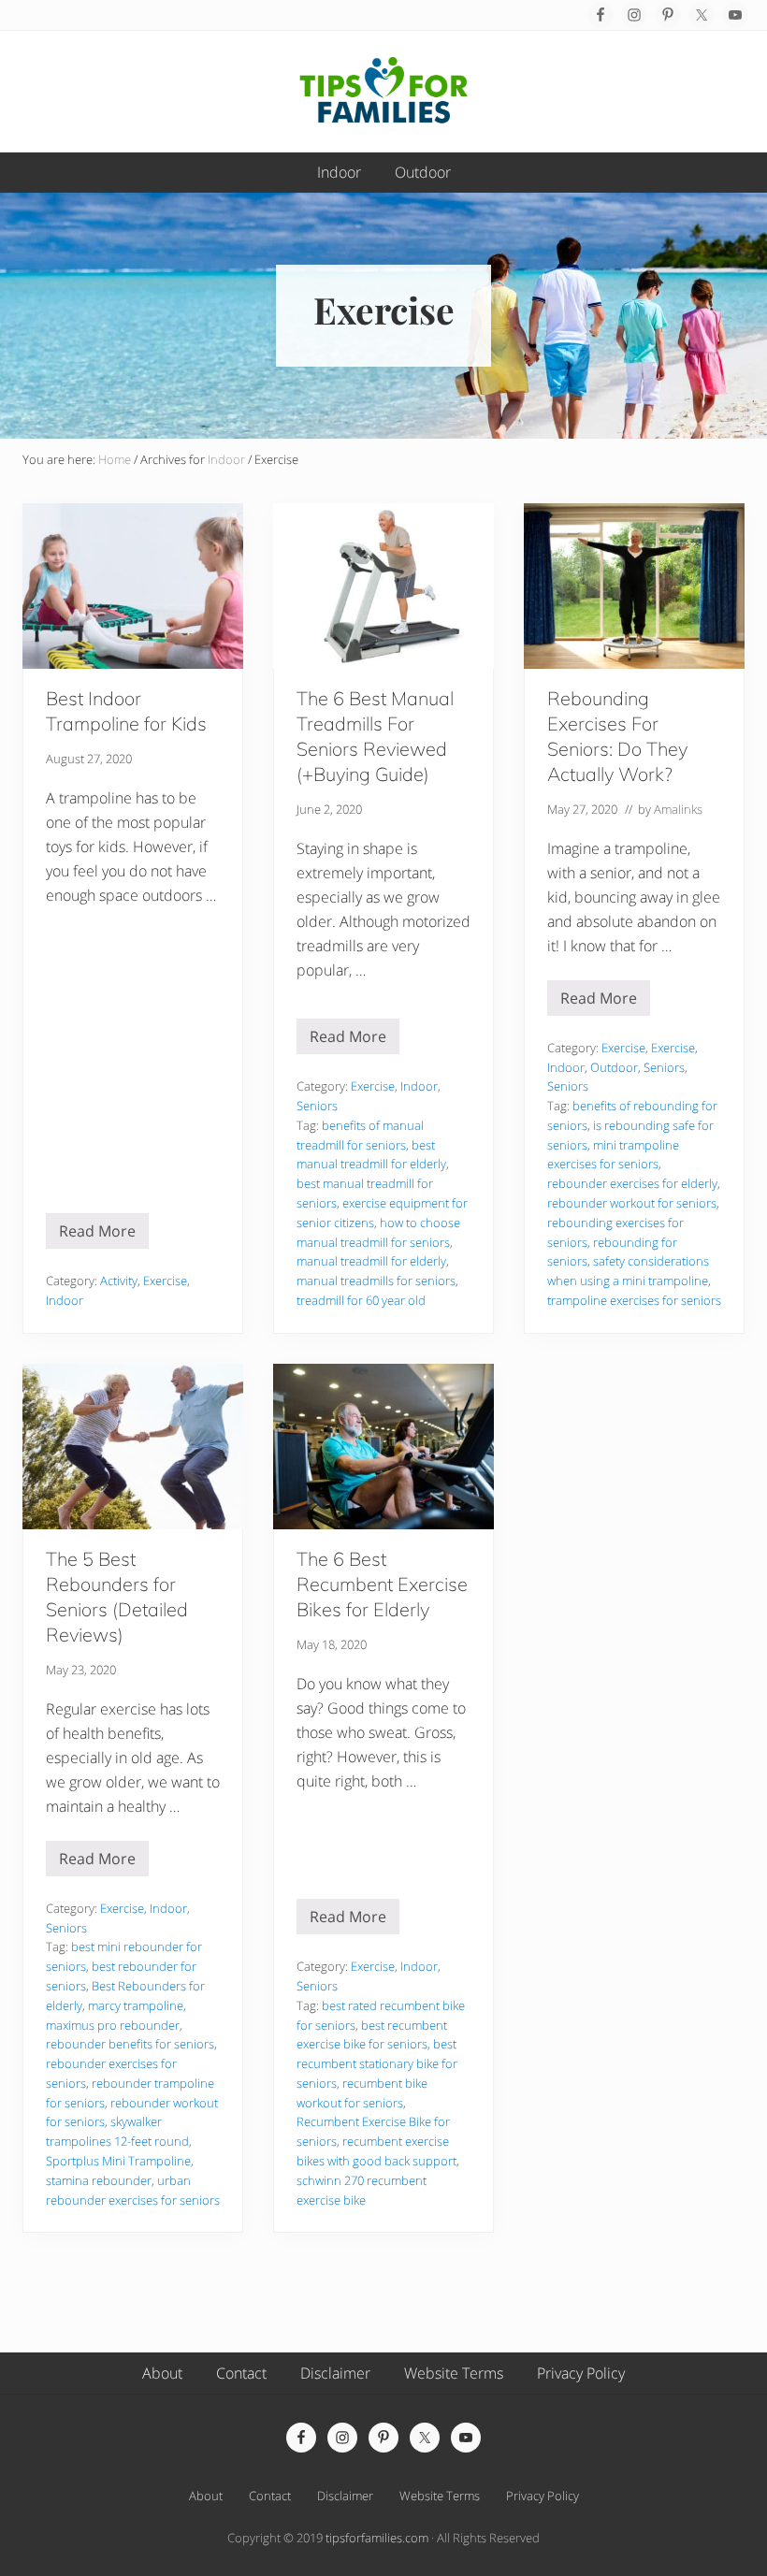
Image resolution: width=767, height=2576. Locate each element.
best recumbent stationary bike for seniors (377, 2063)
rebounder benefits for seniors (130, 2044)
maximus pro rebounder (113, 2025)
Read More (97, 1235)
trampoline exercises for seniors (634, 1300)
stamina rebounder (99, 2180)
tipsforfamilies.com (377, 2538)
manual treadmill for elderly (371, 1261)
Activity (119, 1281)
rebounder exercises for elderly (632, 1183)
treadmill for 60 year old (361, 1300)
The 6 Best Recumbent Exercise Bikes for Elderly (382, 1584)
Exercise (165, 1281)
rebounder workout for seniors (632, 1203)
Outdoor (614, 1067)
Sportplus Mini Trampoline (118, 2161)
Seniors (317, 1106)
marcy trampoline (136, 2005)
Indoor (65, 1300)
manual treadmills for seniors (376, 1281)
